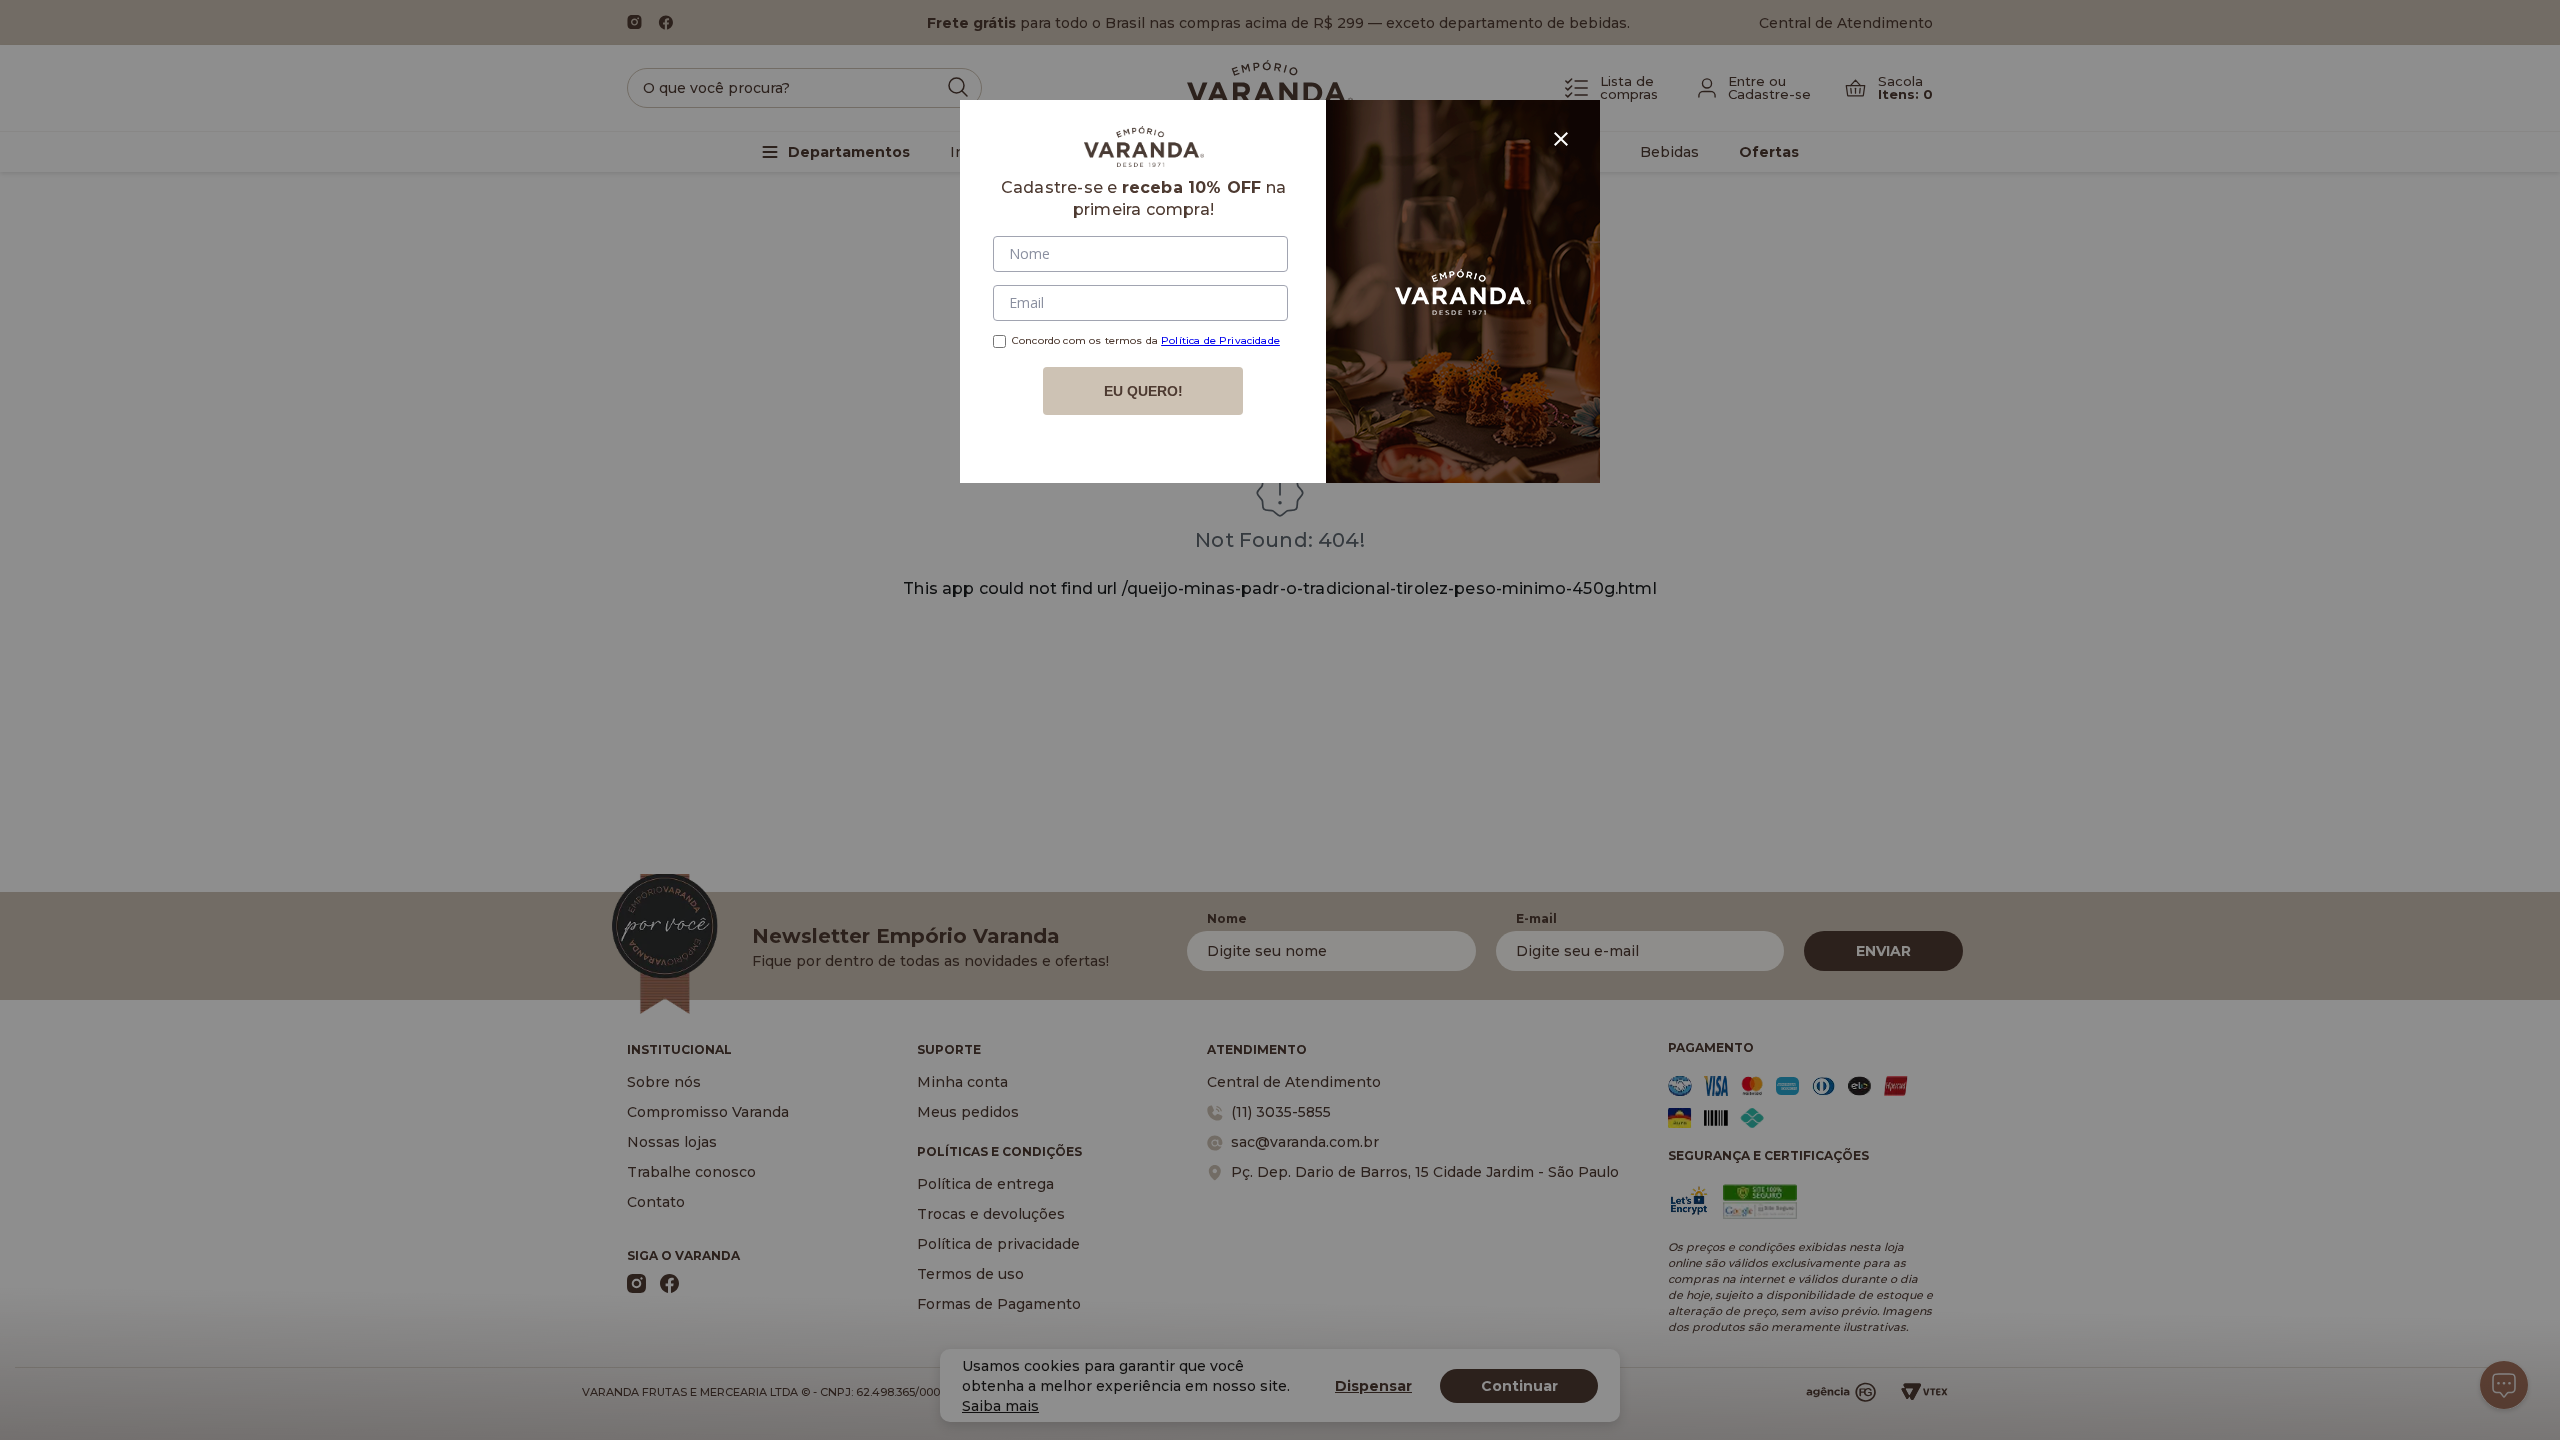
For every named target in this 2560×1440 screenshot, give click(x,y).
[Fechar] (1561, 139)
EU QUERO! (1143, 391)
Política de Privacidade (1220, 340)
